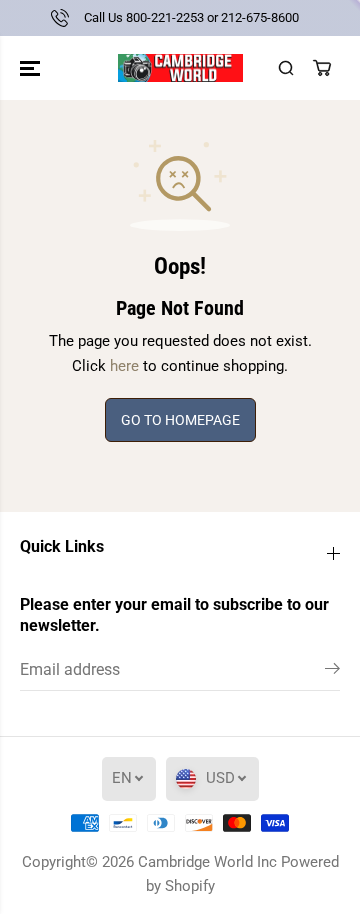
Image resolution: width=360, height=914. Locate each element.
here (124, 366)
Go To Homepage (180, 420)
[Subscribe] (332, 672)
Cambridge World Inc (207, 862)
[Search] (286, 68)
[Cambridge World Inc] (180, 68)
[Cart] (322, 68)
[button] (32, 68)
